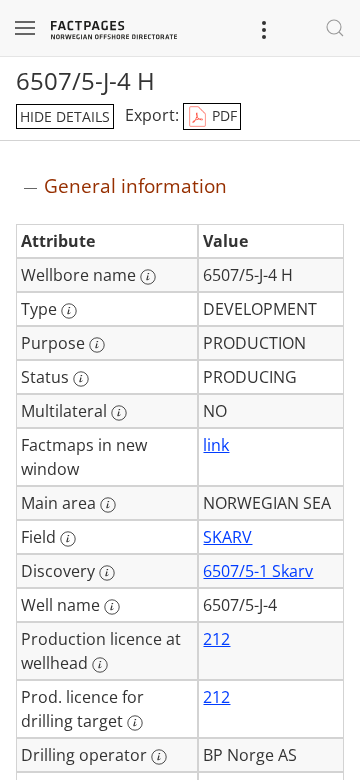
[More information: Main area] (108, 505)
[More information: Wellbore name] (148, 277)
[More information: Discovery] (107, 573)
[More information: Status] (81, 379)
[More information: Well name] (112, 607)
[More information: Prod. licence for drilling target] (135, 723)
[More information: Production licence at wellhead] (100, 665)
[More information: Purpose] (97, 345)
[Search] (335, 28)
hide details (65, 116)
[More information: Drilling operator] (159, 757)
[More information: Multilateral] (119, 413)
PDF (222, 115)
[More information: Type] (69, 311)
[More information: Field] (68, 539)
